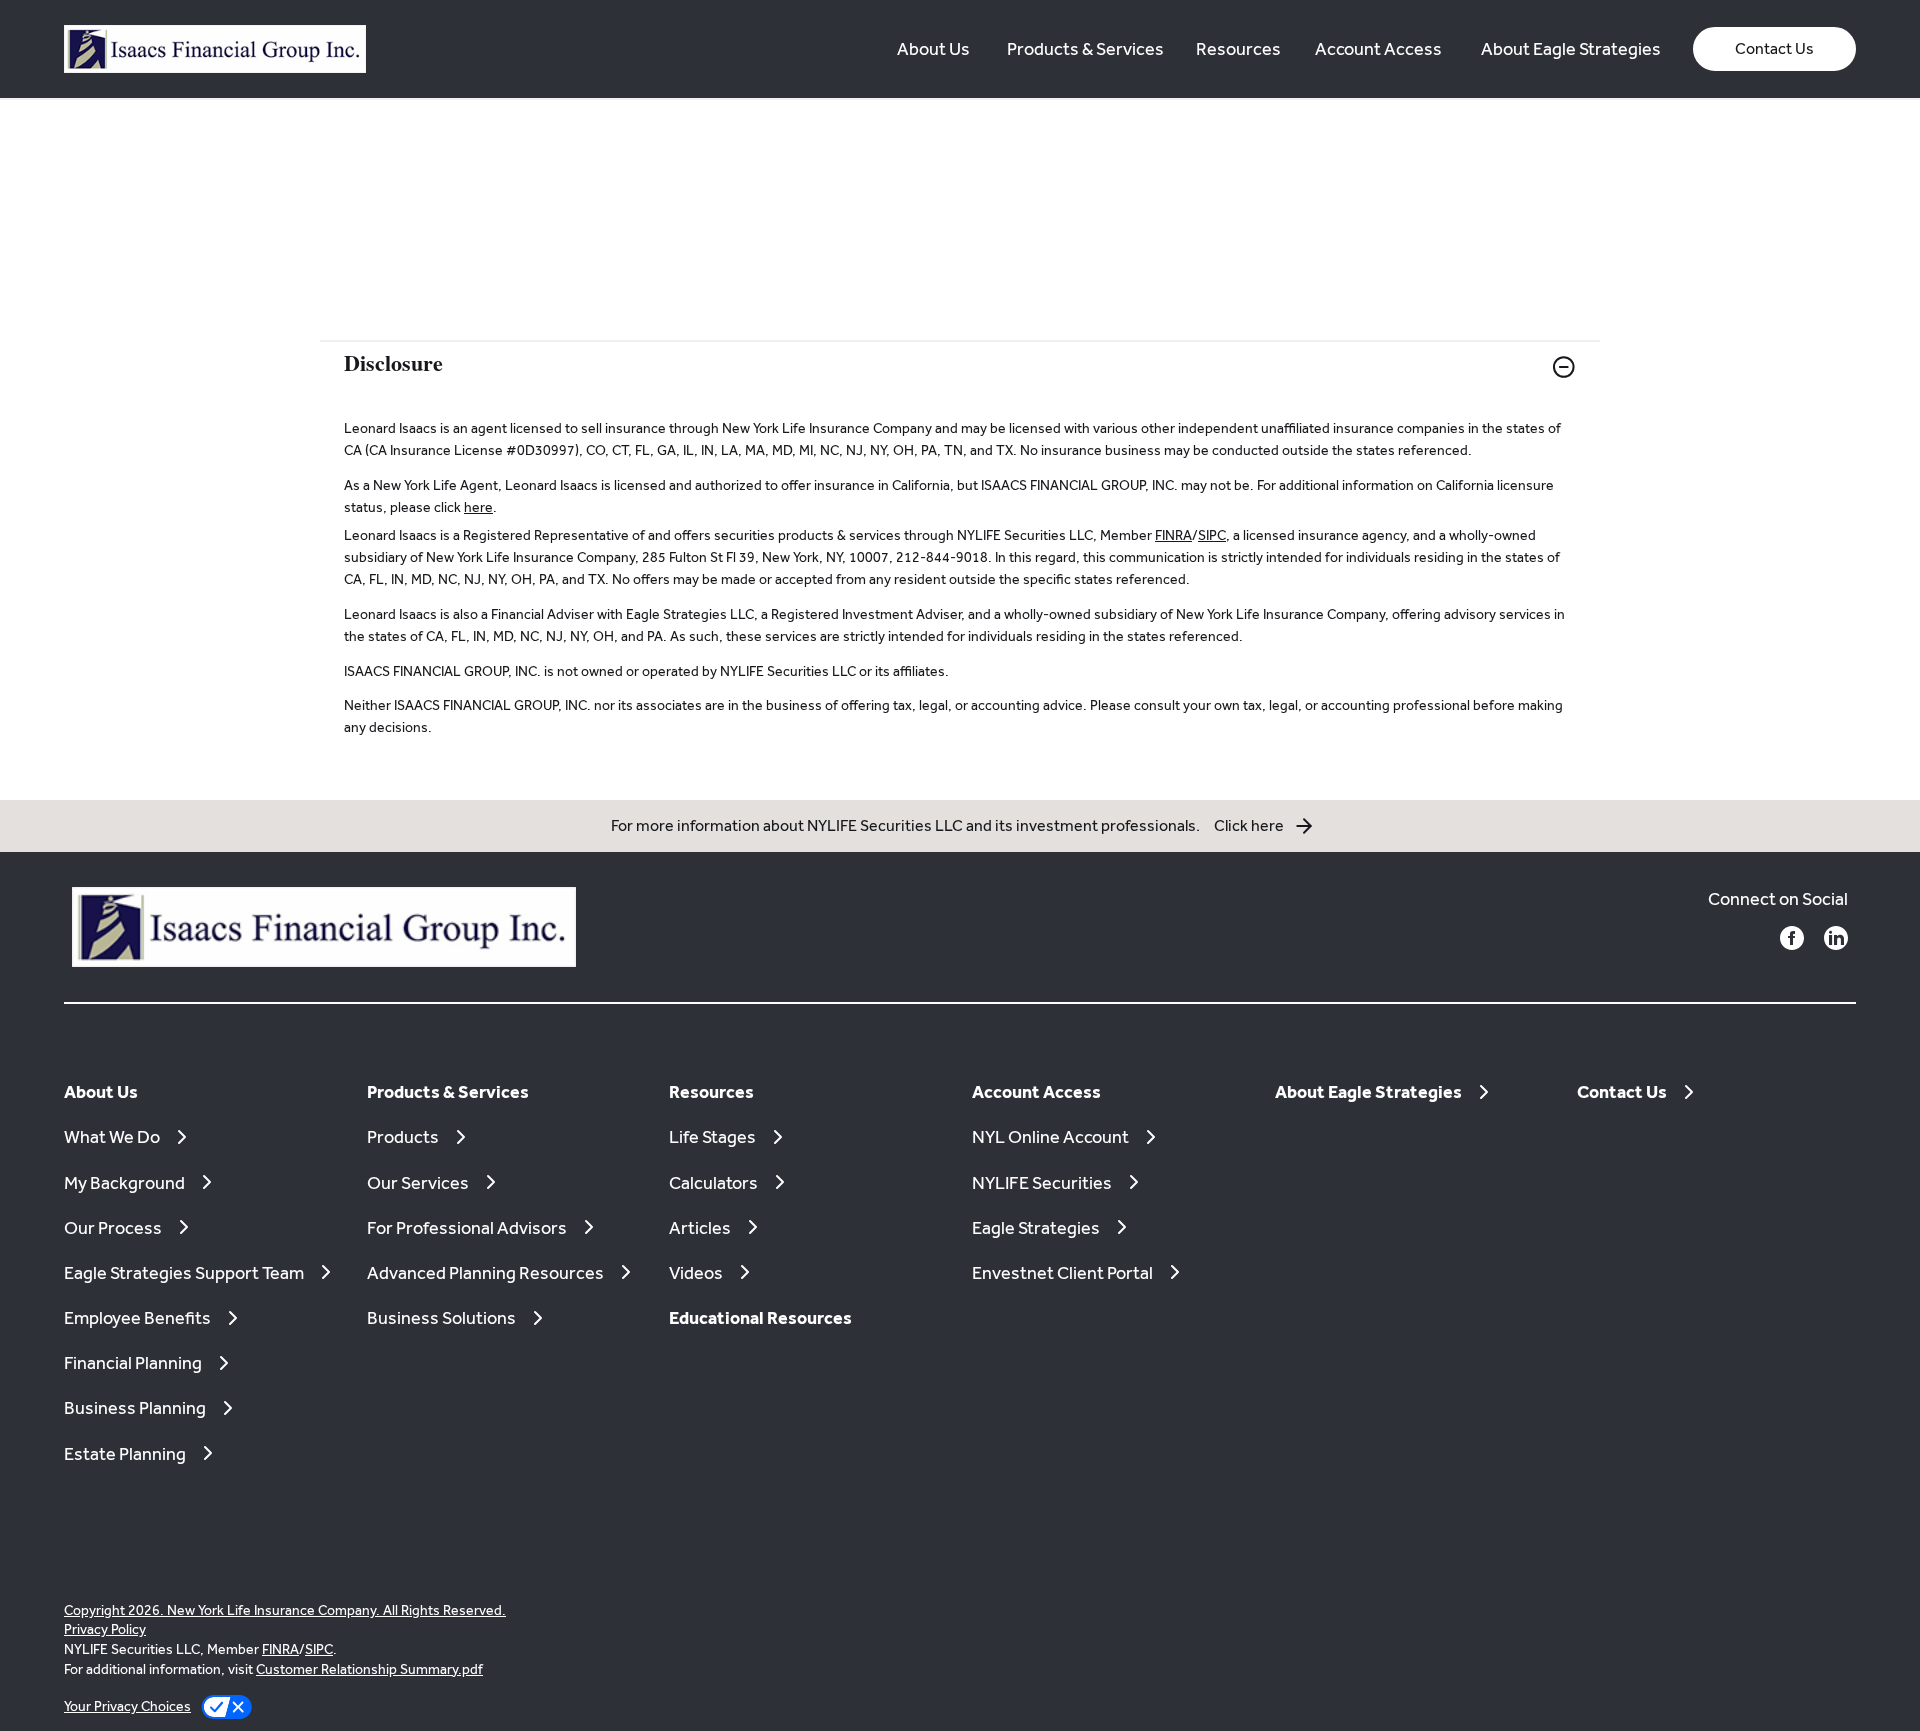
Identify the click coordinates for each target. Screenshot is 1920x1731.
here (478, 507)
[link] (960, 379)
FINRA (1173, 535)
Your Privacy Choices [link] (127, 1706)
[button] (1774, 49)
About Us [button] (933, 48)
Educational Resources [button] (760, 1317)
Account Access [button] (1378, 48)
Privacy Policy (105, 1629)
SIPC (1212, 535)
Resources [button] (1238, 48)
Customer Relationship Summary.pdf (369, 1669)
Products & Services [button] (1085, 48)
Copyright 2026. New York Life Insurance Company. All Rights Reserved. (285, 1610)
